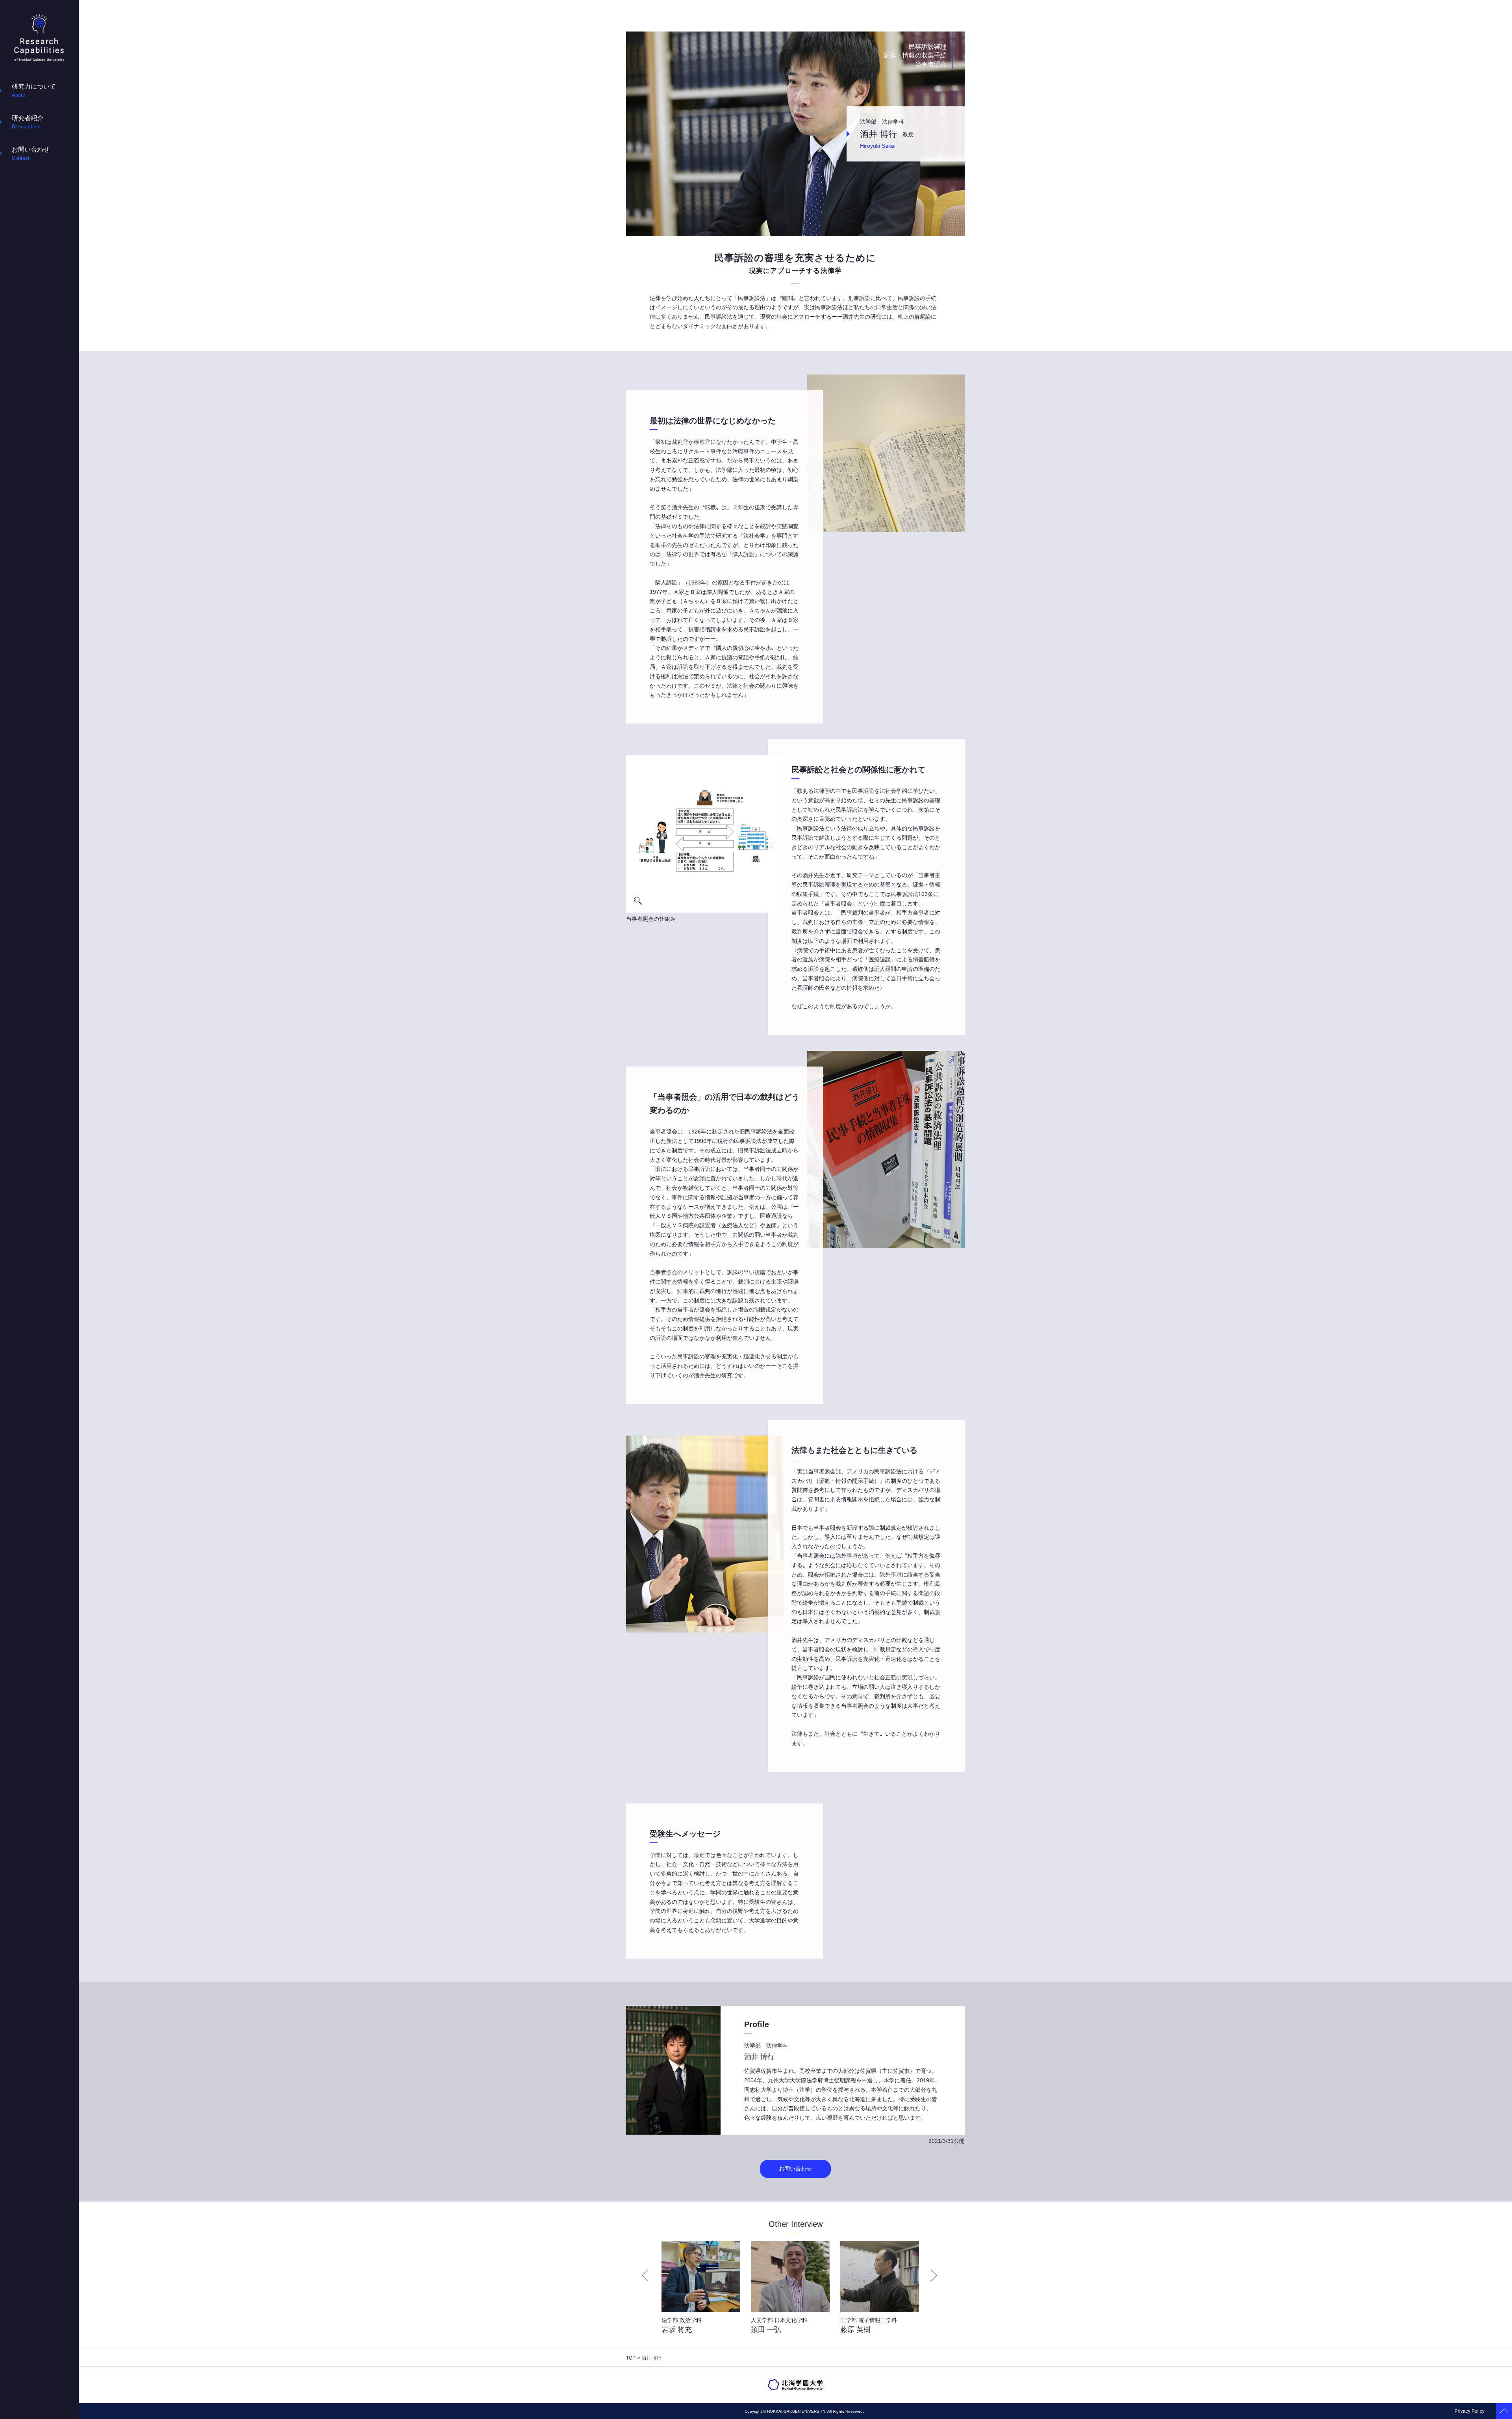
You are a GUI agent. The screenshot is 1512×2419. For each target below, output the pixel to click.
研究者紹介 (28, 122)
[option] (698, 2292)
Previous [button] (645, 2275)
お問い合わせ (31, 154)
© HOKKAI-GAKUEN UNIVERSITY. (795, 2411)
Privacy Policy (1469, 2411)
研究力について (34, 91)
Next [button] (934, 2275)
